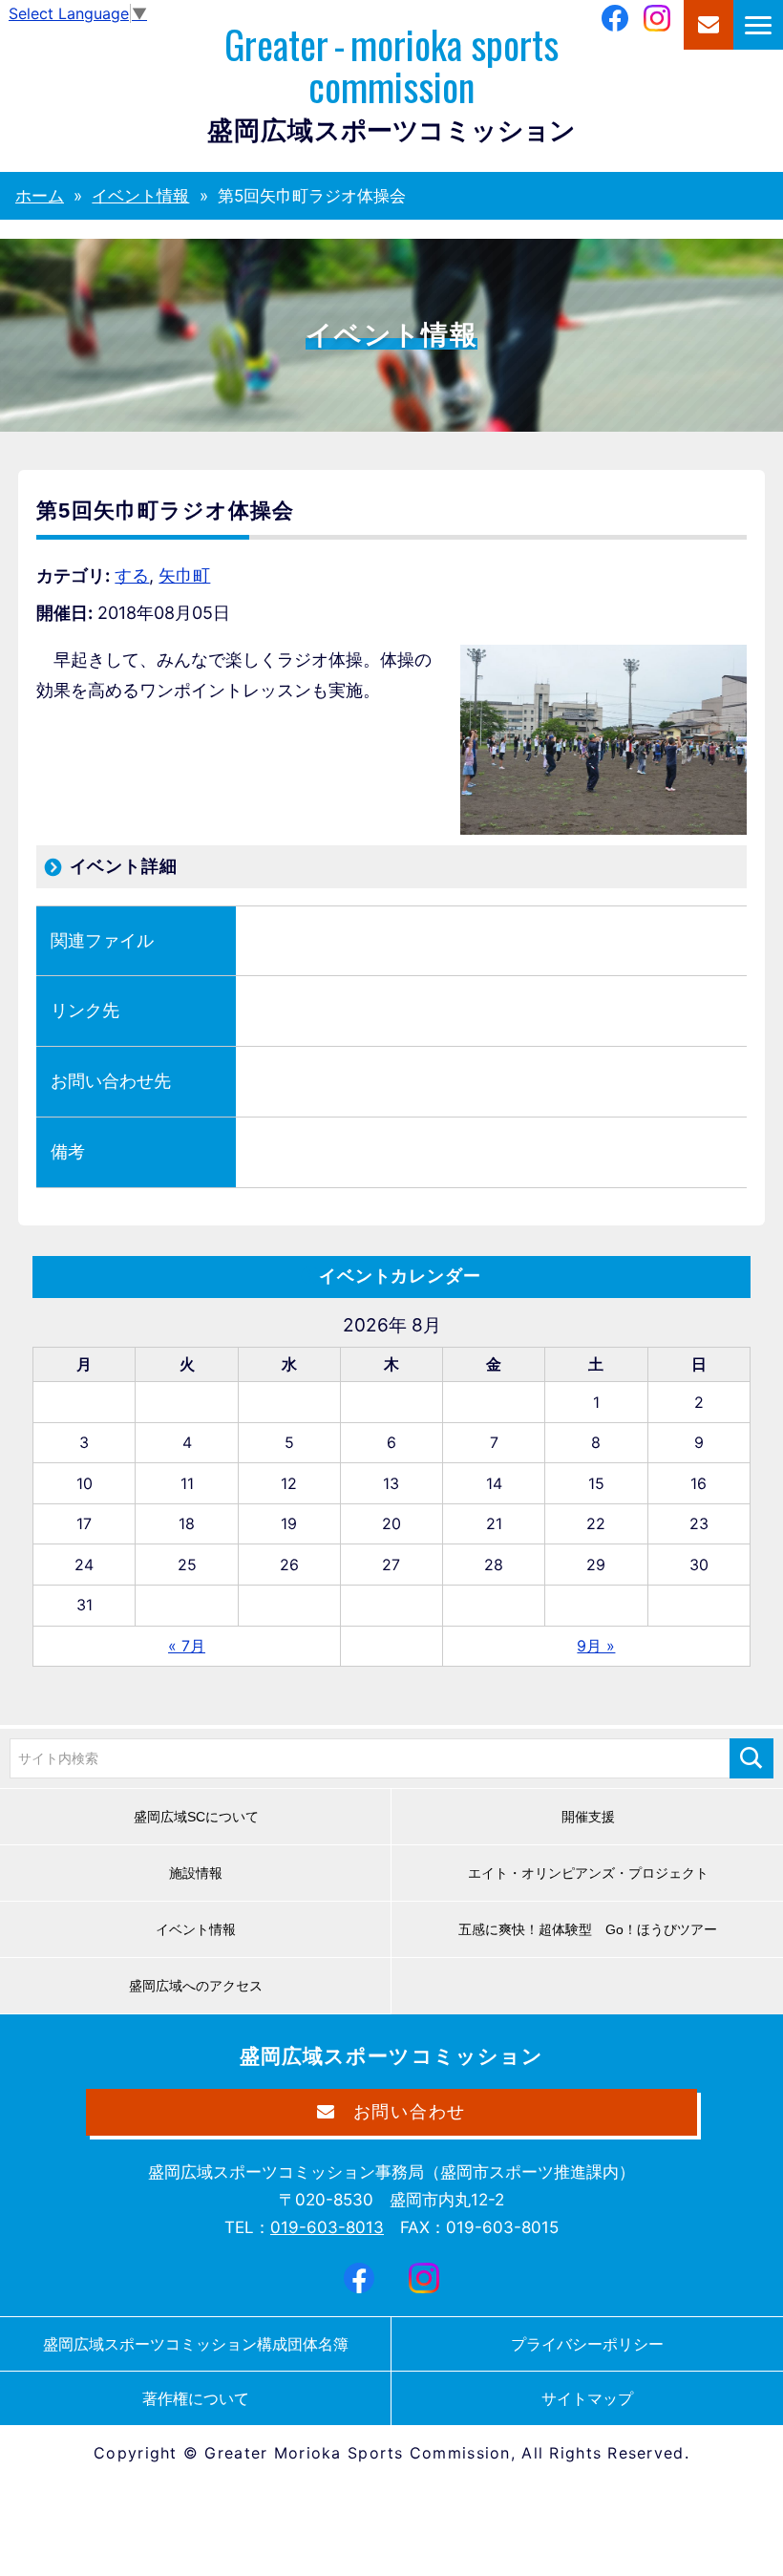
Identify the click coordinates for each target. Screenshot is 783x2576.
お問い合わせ (709, 25)
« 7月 (187, 1646)
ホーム (40, 196)
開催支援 (588, 1817)
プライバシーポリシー (587, 2344)
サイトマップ (587, 2398)
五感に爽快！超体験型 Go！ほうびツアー (588, 1929)
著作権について (196, 2398)
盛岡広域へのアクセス (196, 1986)
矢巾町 (184, 575)
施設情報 (196, 1873)
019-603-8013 (327, 2227)
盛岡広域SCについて (196, 1817)
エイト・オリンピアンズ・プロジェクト (588, 1873)
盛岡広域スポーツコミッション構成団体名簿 (196, 2344)
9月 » (596, 1646)
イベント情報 (140, 196)
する (132, 575)
